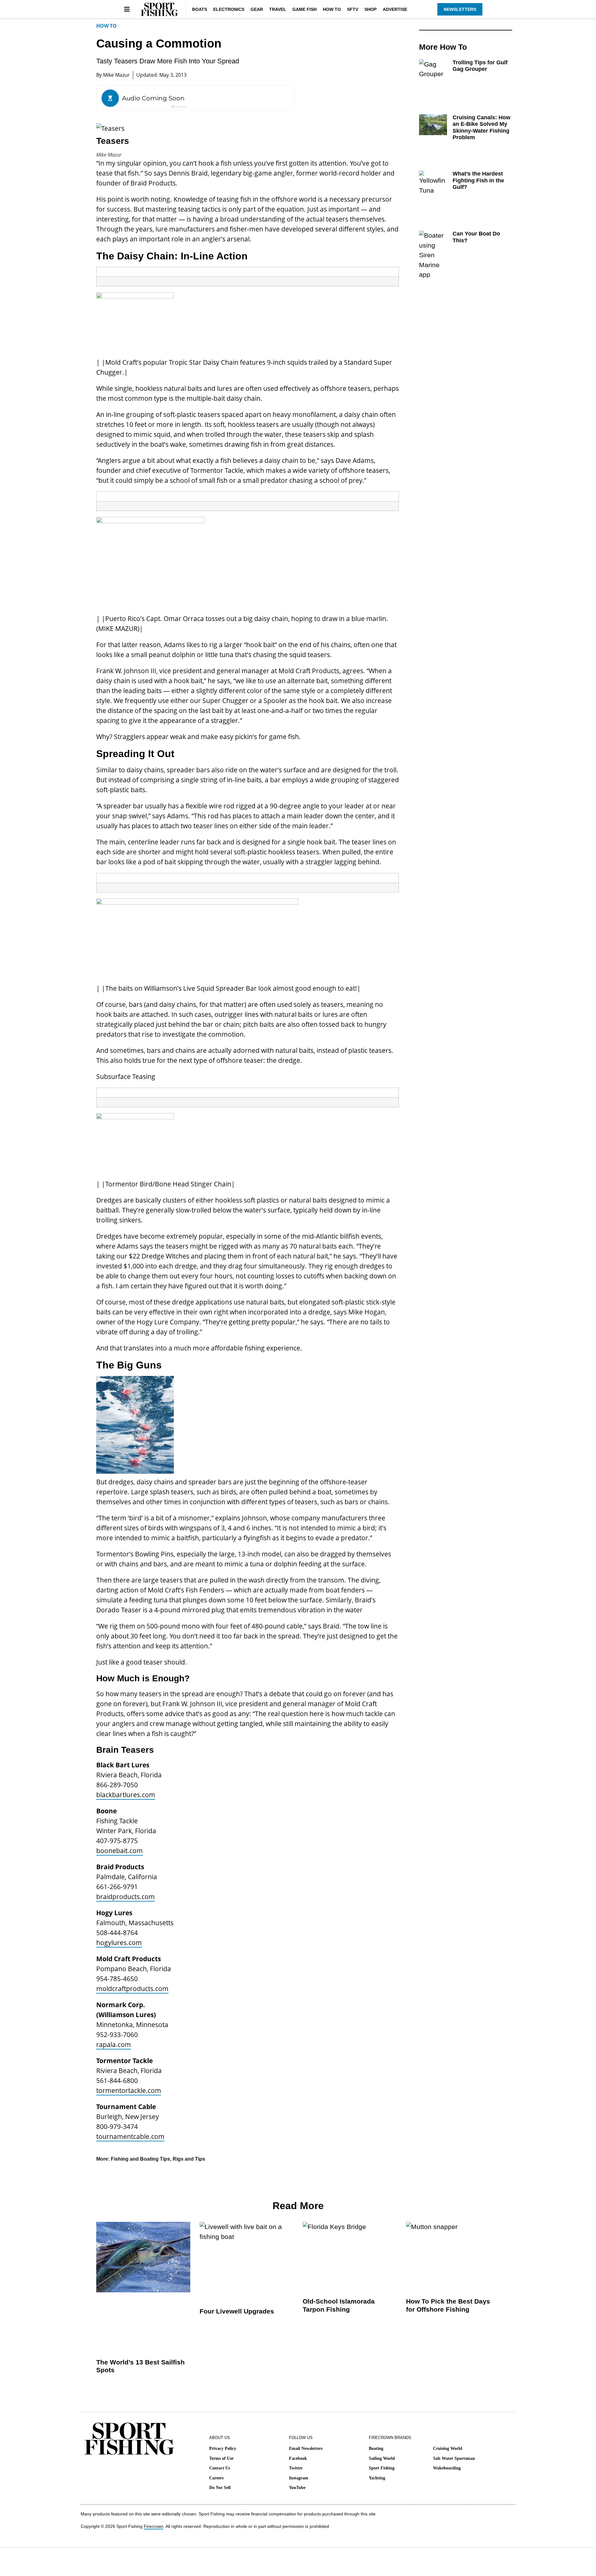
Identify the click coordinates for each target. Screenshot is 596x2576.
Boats (200, 9)
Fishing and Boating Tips (140, 2159)
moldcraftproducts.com (132, 1989)
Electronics (229, 9)
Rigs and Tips (189, 2159)
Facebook (298, 2458)
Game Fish (305, 9)
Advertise (395, 9)
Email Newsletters (306, 2448)
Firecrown (154, 2526)
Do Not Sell (220, 2488)
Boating (376, 2448)
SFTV (353, 9)
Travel (278, 9)
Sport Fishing (382, 2468)
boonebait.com (120, 1851)
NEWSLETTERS (460, 9)
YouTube (297, 2488)
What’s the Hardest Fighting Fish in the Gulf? (478, 180)
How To (332, 9)
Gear (257, 9)
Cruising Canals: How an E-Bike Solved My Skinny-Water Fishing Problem (481, 128)
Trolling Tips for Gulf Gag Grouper (480, 66)
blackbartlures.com (126, 1795)
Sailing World (382, 2458)
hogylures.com (119, 1943)
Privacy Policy (223, 2448)
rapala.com (114, 2044)
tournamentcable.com (130, 2136)
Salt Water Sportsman (454, 2458)
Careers (216, 2478)
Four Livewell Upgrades (237, 2311)
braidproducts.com (126, 1897)
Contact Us (220, 2468)
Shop (370, 9)
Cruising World (448, 2448)
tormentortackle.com (129, 2090)
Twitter (296, 2468)
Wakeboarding (447, 2468)
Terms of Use (221, 2458)
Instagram (299, 2478)
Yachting (377, 2478)
